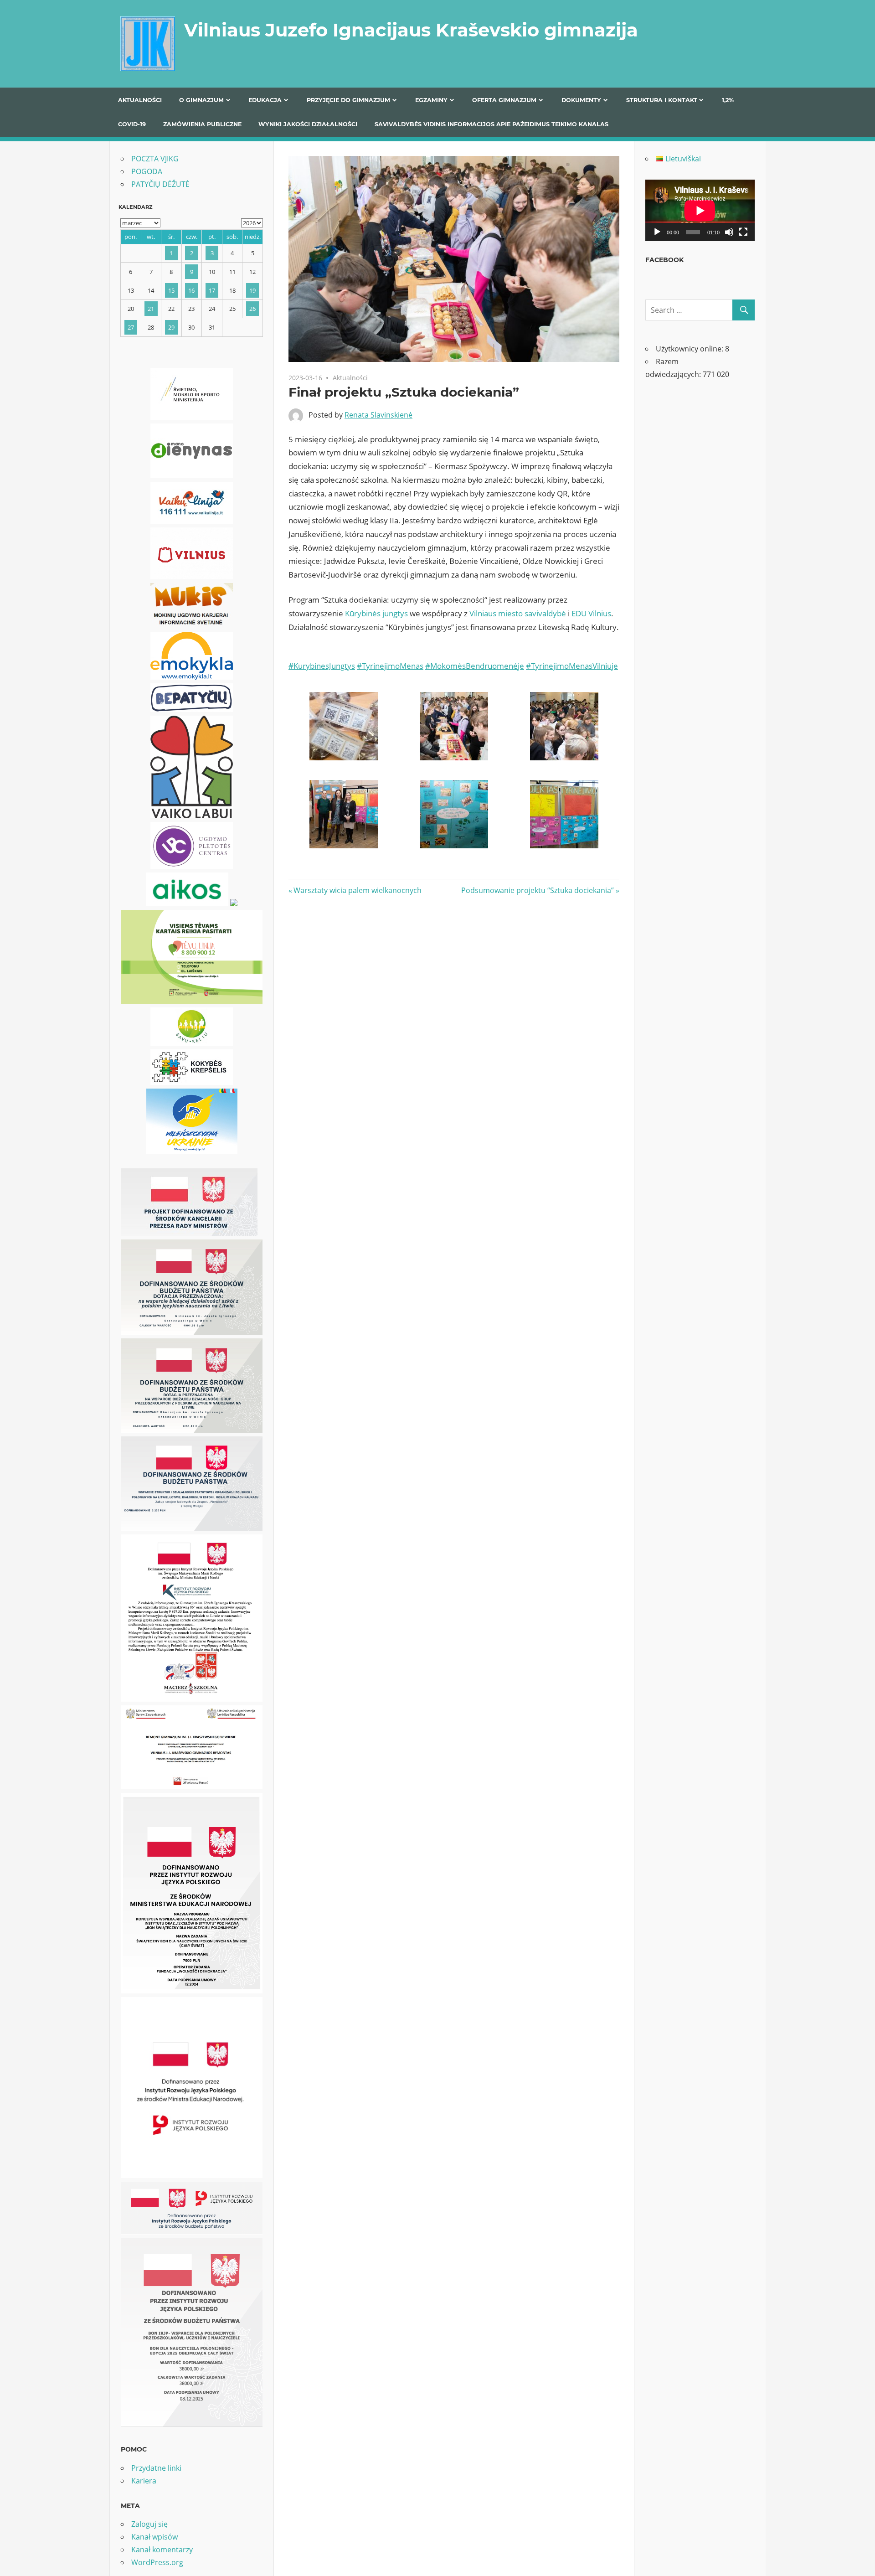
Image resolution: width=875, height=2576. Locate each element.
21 (151, 309)
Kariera (144, 2481)
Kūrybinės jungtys (376, 613)
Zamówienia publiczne (202, 124)
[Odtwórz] (657, 232)
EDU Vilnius (591, 613)
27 (131, 327)
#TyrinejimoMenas (390, 666)
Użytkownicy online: (690, 349)
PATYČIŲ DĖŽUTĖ (160, 184)
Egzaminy (431, 100)
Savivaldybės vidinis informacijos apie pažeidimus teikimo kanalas (492, 124)
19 (252, 290)
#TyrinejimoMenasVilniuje (572, 666)
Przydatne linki (156, 2468)
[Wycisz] (729, 232)
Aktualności (140, 100)
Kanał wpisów (154, 2537)
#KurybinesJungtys (322, 666)
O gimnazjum (201, 100)
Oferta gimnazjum (504, 100)
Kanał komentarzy (162, 2550)
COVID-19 (132, 124)
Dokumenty (581, 100)
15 (171, 290)
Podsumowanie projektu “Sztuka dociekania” (538, 890)
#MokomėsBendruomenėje (475, 666)
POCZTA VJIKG (155, 159)
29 (171, 327)
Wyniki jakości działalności (308, 124)
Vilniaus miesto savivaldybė (518, 613)
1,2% (728, 100)
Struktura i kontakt (662, 100)
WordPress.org (157, 2562)
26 (252, 309)
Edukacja (265, 100)
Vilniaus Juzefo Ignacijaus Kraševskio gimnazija (411, 30)
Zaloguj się (149, 2524)
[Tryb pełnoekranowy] (743, 232)
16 (191, 290)
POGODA (147, 171)
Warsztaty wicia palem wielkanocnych (357, 890)
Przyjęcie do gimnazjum (348, 100)
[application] (700, 210)
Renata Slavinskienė (378, 415)
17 (212, 290)
